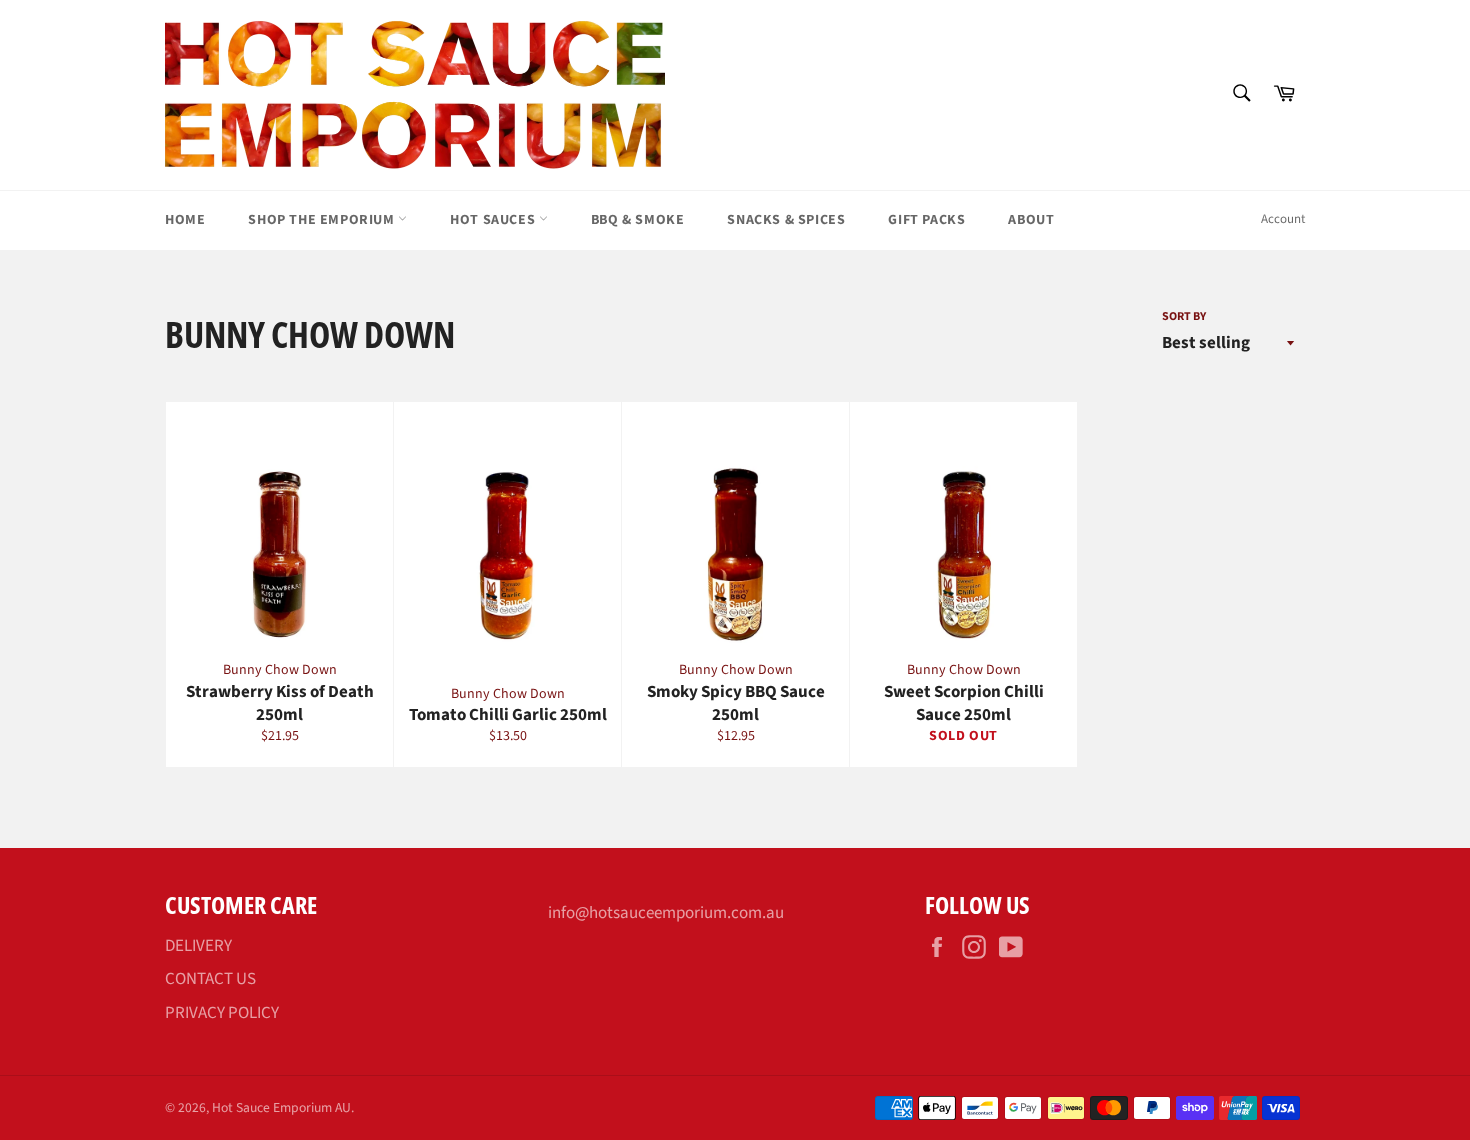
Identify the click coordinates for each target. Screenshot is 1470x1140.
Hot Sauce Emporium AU (281, 1107)
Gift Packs (926, 220)
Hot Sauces (494, 220)
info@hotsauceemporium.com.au (666, 913)
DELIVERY (198, 946)
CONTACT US (210, 979)
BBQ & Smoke (638, 220)
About (1031, 220)
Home (185, 220)
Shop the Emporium (323, 220)
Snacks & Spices (786, 220)
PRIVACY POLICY (222, 1013)
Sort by (1184, 317)
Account (1283, 219)
